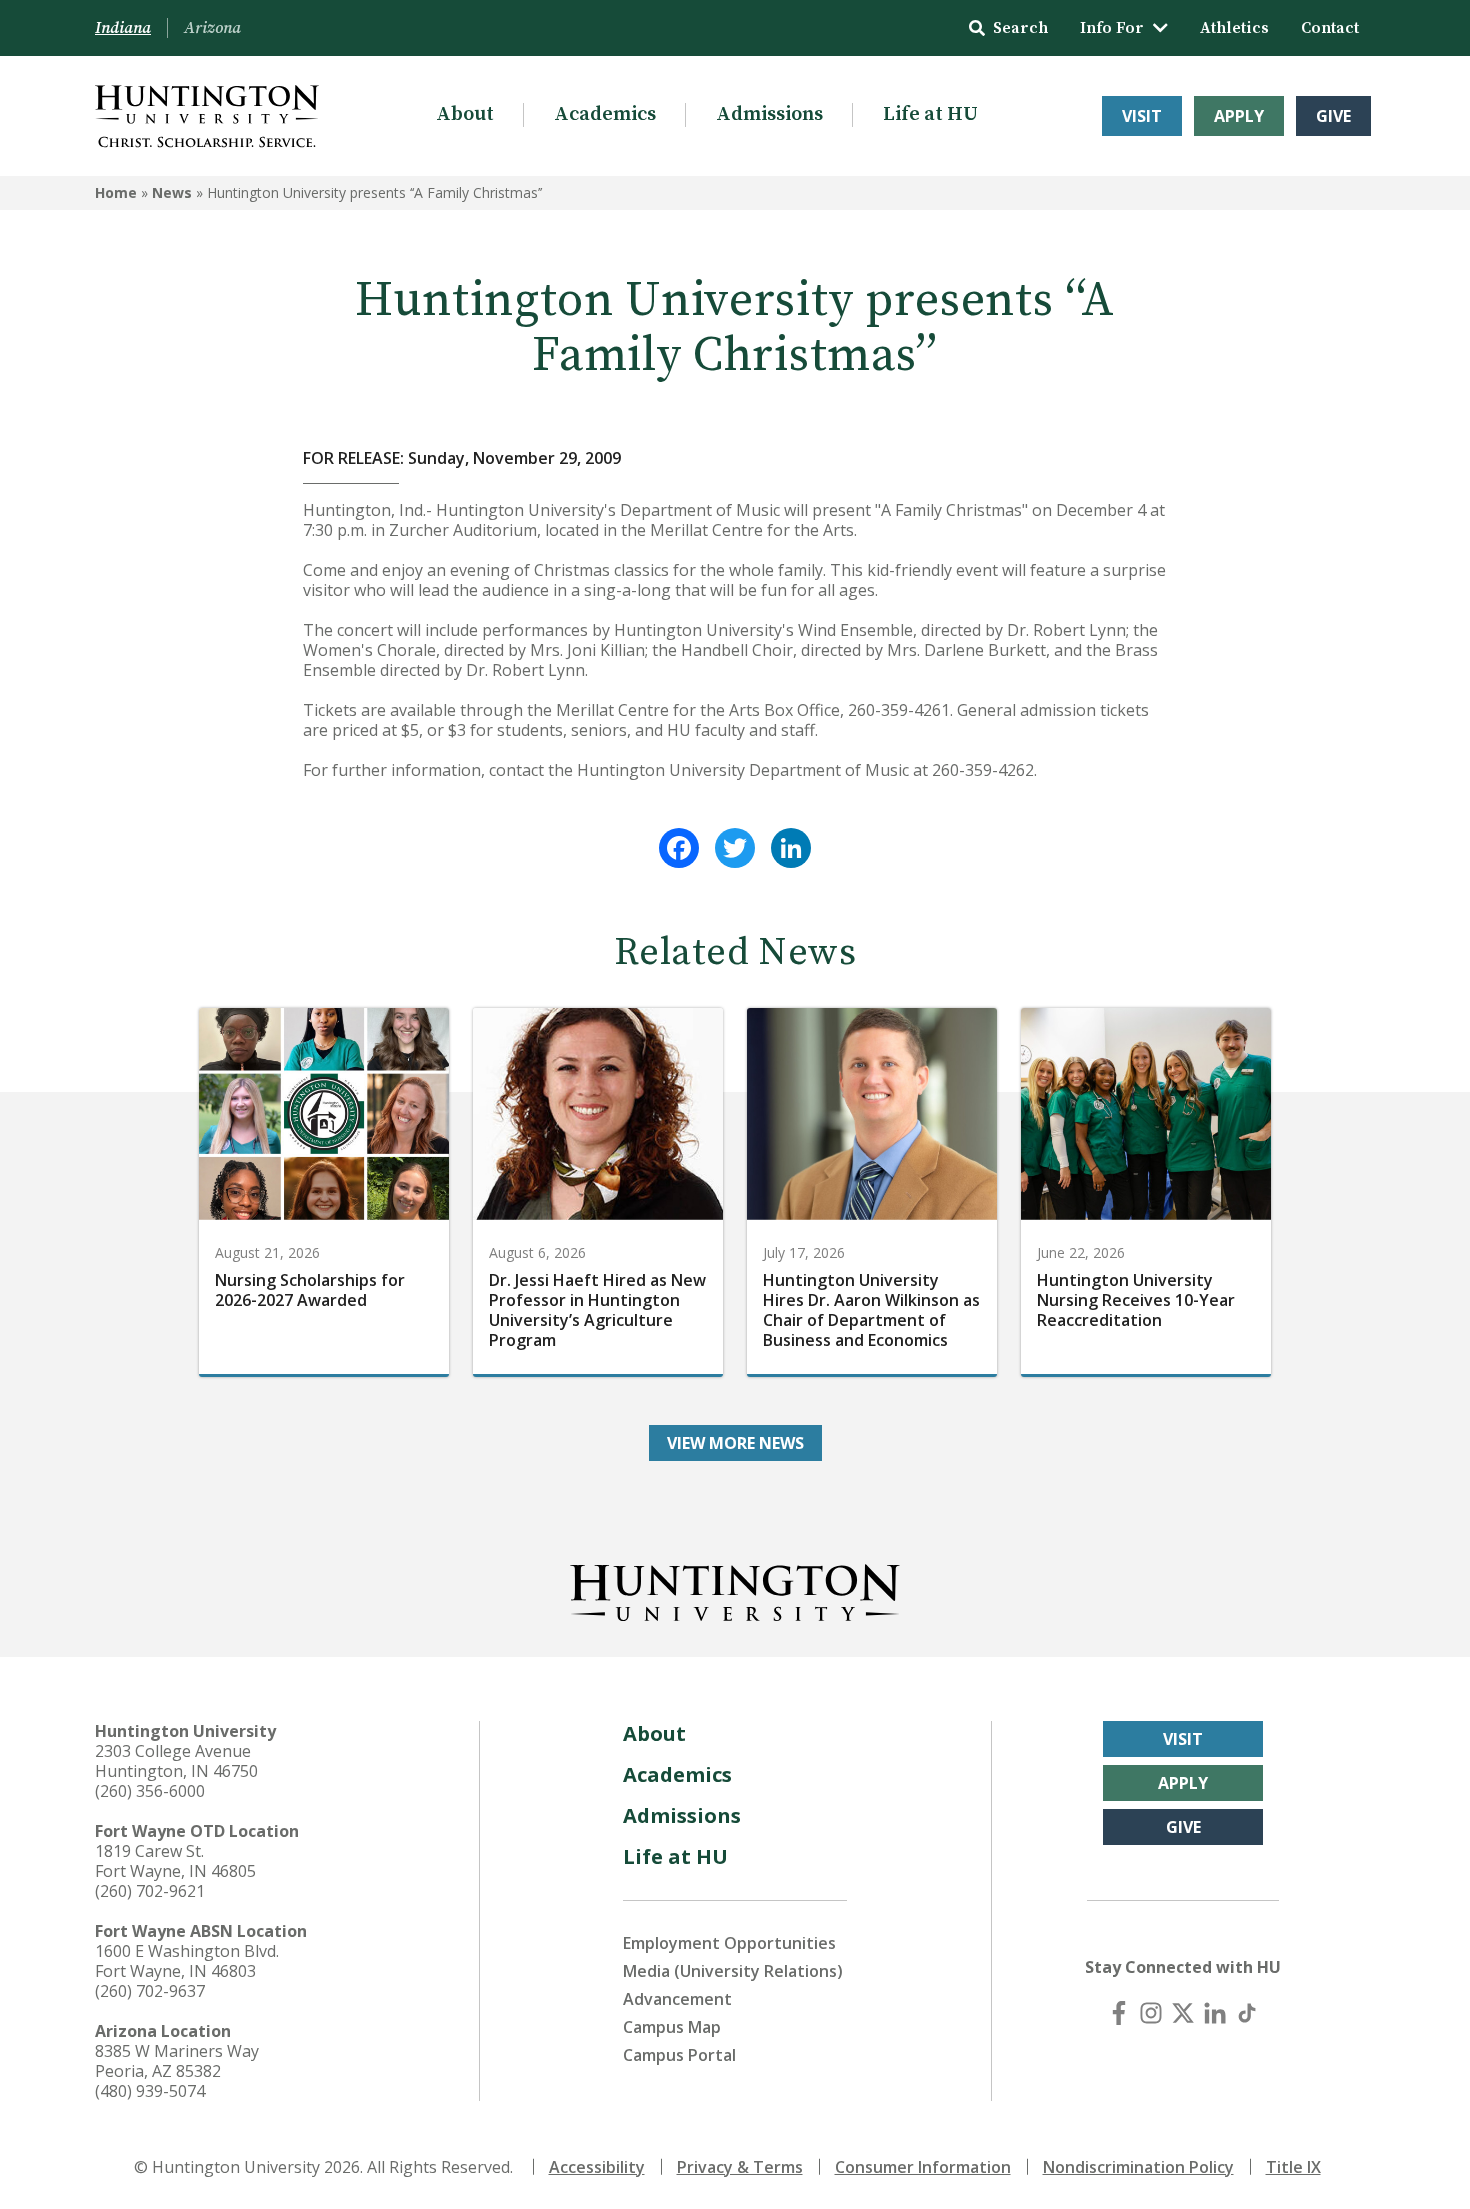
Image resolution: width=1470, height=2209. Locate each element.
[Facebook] (679, 848)
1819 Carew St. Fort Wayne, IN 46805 (175, 1861)
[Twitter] (735, 848)
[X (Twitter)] (1183, 2013)
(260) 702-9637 (150, 1991)
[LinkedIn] (791, 848)
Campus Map (672, 2027)
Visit (1142, 116)
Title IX (1293, 2167)
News (172, 192)
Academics (605, 114)
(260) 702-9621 (150, 1891)
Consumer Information (923, 2167)
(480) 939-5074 (150, 2091)
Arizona (212, 28)
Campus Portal (679, 2055)
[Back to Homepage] (735, 1589)
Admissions (769, 114)
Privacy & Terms (740, 2167)
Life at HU (930, 114)
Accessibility (597, 2167)
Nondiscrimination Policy (1138, 2167)
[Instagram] (1151, 2013)
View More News (735, 1443)
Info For (1112, 28)
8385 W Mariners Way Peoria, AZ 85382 (177, 2061)
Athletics (1234, 28)
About (465, 114)
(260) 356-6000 (150, 1791)
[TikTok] (1247, 2013)
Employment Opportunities (729, 1943)
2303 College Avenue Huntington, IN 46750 (176, 1761)
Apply (1239, 116)
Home (116, 192)
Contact (1330, 28)
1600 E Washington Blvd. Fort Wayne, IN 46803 (187, 1961)
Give (1333, 116)
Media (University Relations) (733, 1971)
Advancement (677, 1999)
